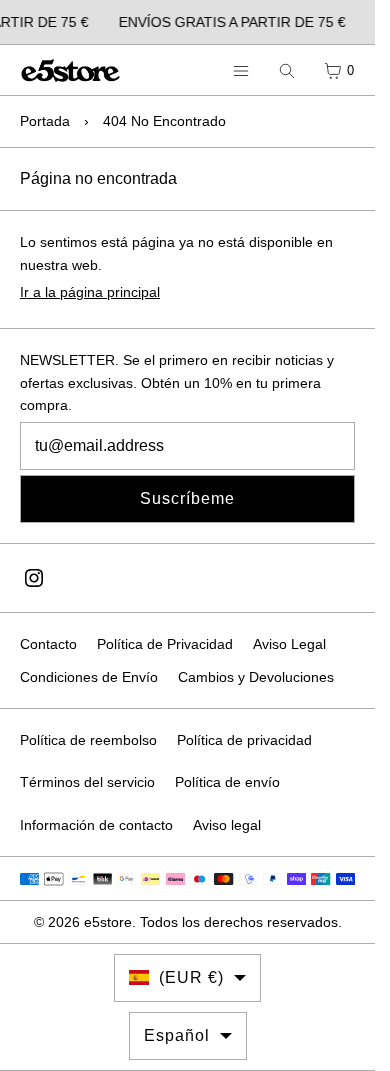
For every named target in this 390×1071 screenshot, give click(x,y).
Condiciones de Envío (89, 677)
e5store (108, 922)
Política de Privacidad (165, 644)
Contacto (48, 644)
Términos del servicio (87, 782)
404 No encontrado (164, 121)
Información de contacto (96, 825)
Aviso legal (227, 825)
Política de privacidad (244, 740)
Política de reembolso (88, 740)
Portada (45, 121)
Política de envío (227, 782)
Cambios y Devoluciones (256, 677)
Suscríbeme (187, 498)
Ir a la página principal (90, 292)
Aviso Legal (289, 644)
